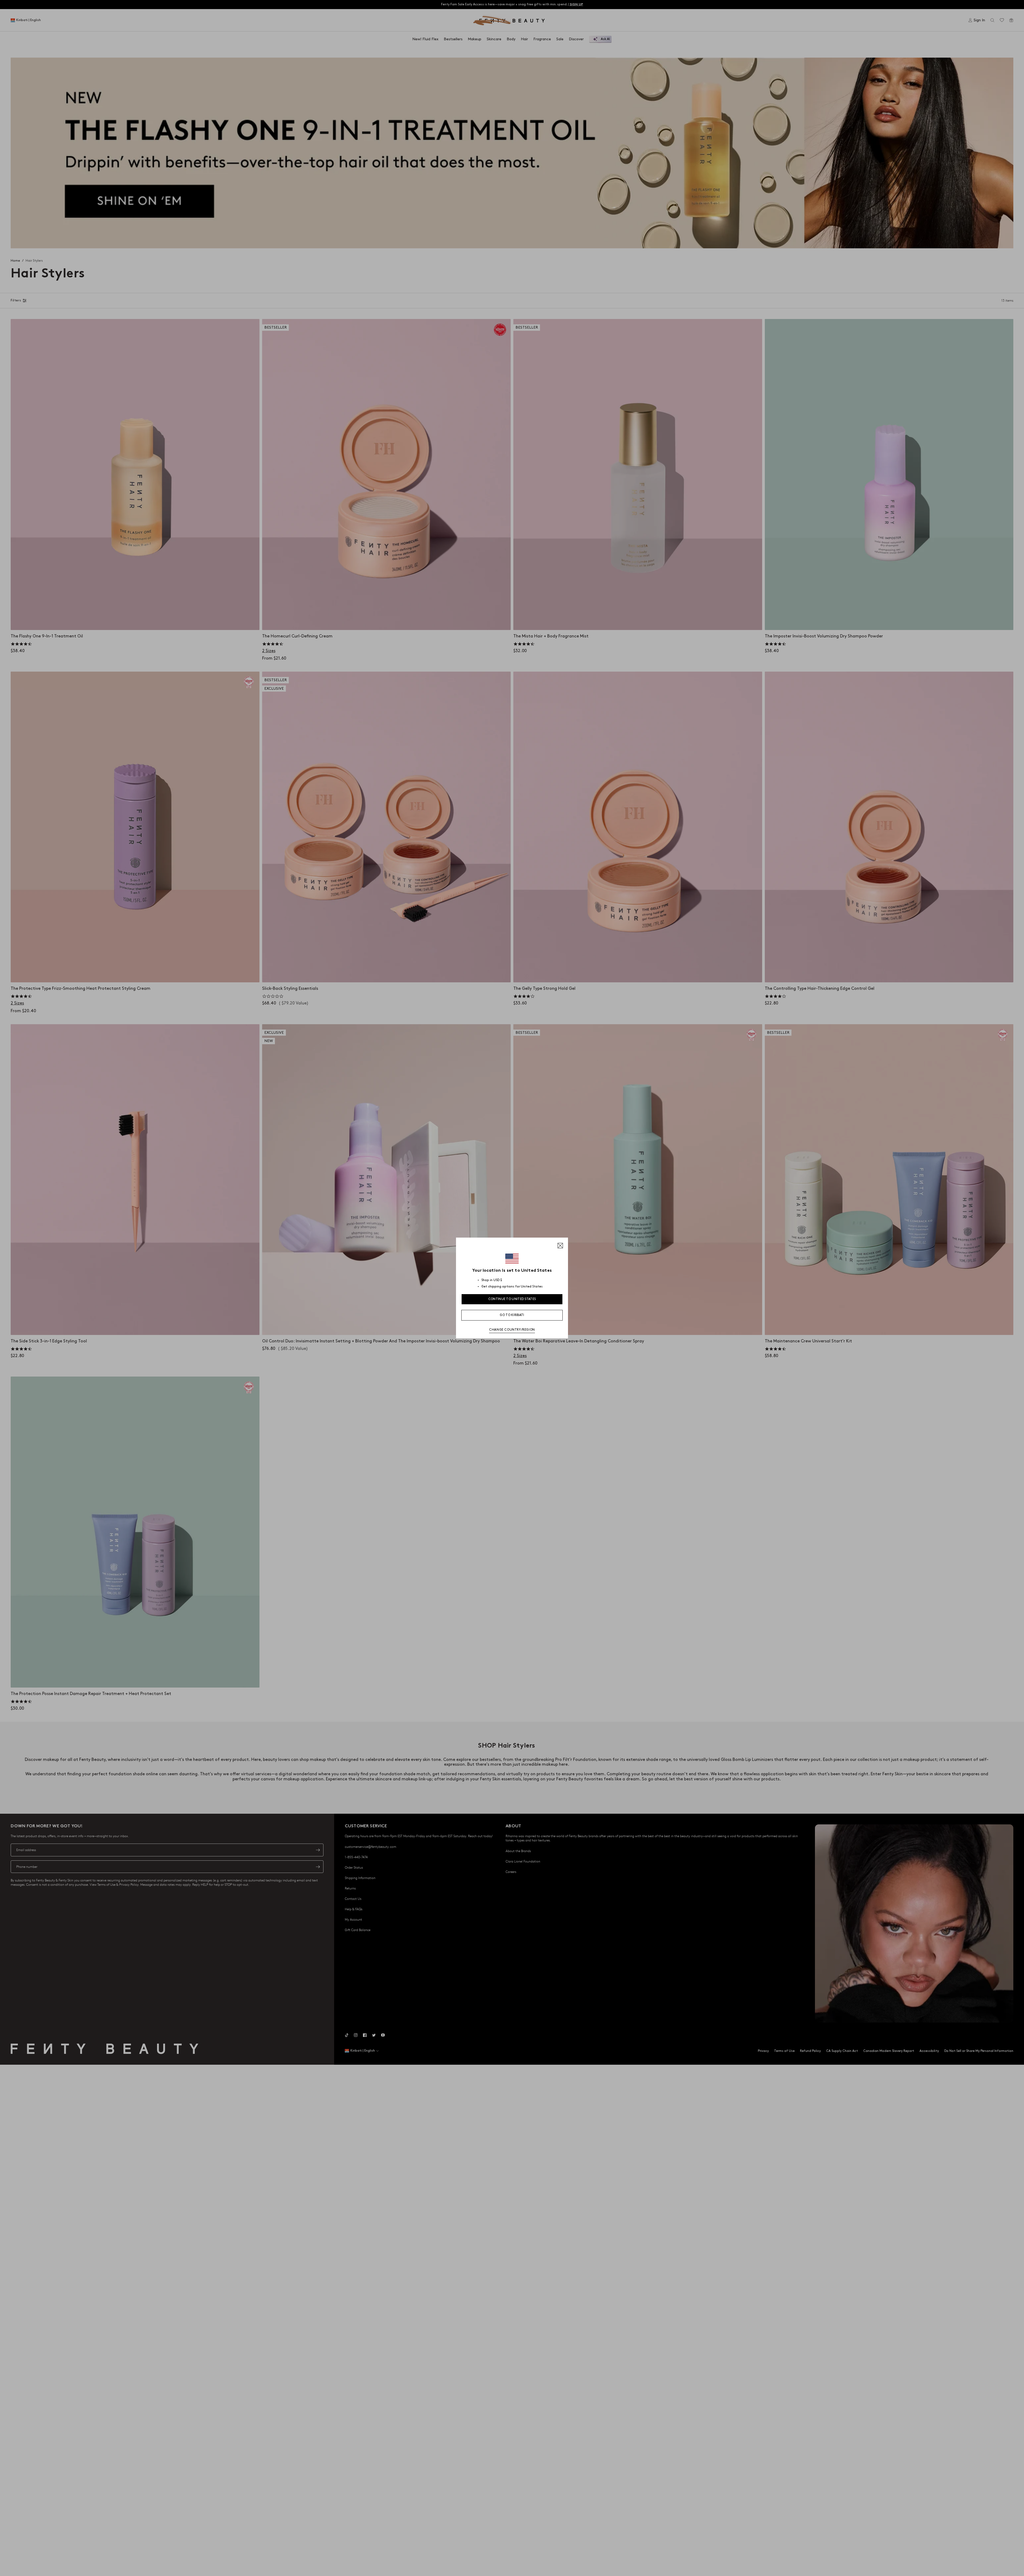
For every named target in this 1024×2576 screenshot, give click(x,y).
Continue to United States (512, 1299)
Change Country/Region (512, 1330)
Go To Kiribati (512, 1315)
